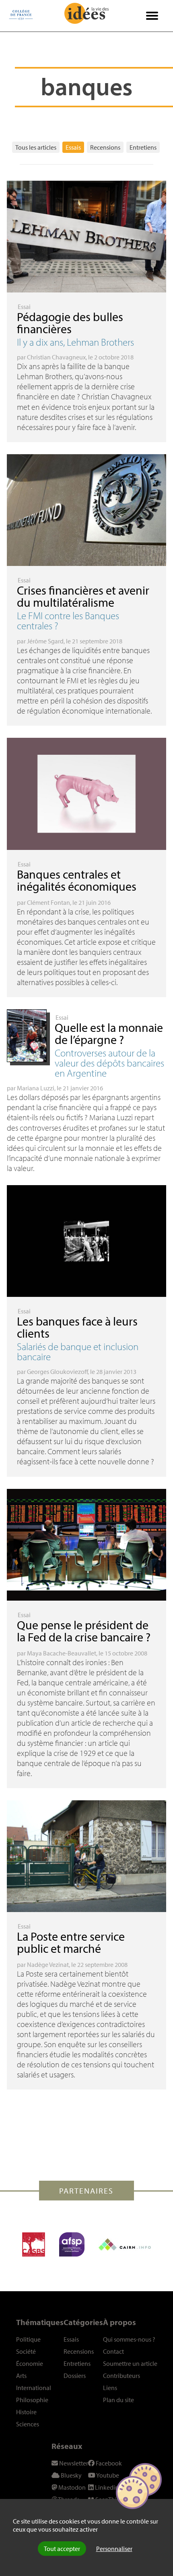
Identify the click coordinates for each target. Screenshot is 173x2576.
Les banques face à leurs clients (77, 1327)
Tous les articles (36, 147)
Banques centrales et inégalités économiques (77, 880)
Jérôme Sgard (45, 641)
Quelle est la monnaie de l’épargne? (109, 1033)
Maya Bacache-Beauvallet (62, 1653)
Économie (30, 2363)
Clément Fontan (48, 902)
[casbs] (34, 2244)
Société (26, 2351)
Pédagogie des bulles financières (70, 323)
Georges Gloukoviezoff (57, 1372)
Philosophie (32, 2400)
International (34, 2388)
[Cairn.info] (125, 2244)
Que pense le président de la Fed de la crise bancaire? (84, 1631)
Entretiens (143, 147)
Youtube (107, 2475)
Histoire (26, 2412)
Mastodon (71, 2487)
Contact (113, 2351)
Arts (21, 2376)
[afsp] (72, 2244)
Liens (110, 2388)
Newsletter (73, 2463)
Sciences (28, 2424)
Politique (28, 2339)
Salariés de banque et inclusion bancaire (78, 1351)
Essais (73, 147)
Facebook (108, 2463)
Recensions (105, 147)
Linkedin (106, 2487)
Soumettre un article (130, 2363)
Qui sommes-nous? (129, 2339)
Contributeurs (122, 2376)
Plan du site (118, 2400)
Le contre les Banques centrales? (68, 620)
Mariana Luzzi (36, 1088)
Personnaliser (114, 2549)
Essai (24, 307)
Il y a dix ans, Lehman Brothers (75, 342)
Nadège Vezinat (48, 1964)
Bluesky (71, 2475)
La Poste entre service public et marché (71, 1942)
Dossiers (75, 2376)
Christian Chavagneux (56, 357)
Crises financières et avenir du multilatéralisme (83, 596)
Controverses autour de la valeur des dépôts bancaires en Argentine (109, 1063)
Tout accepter (62, 2549)
